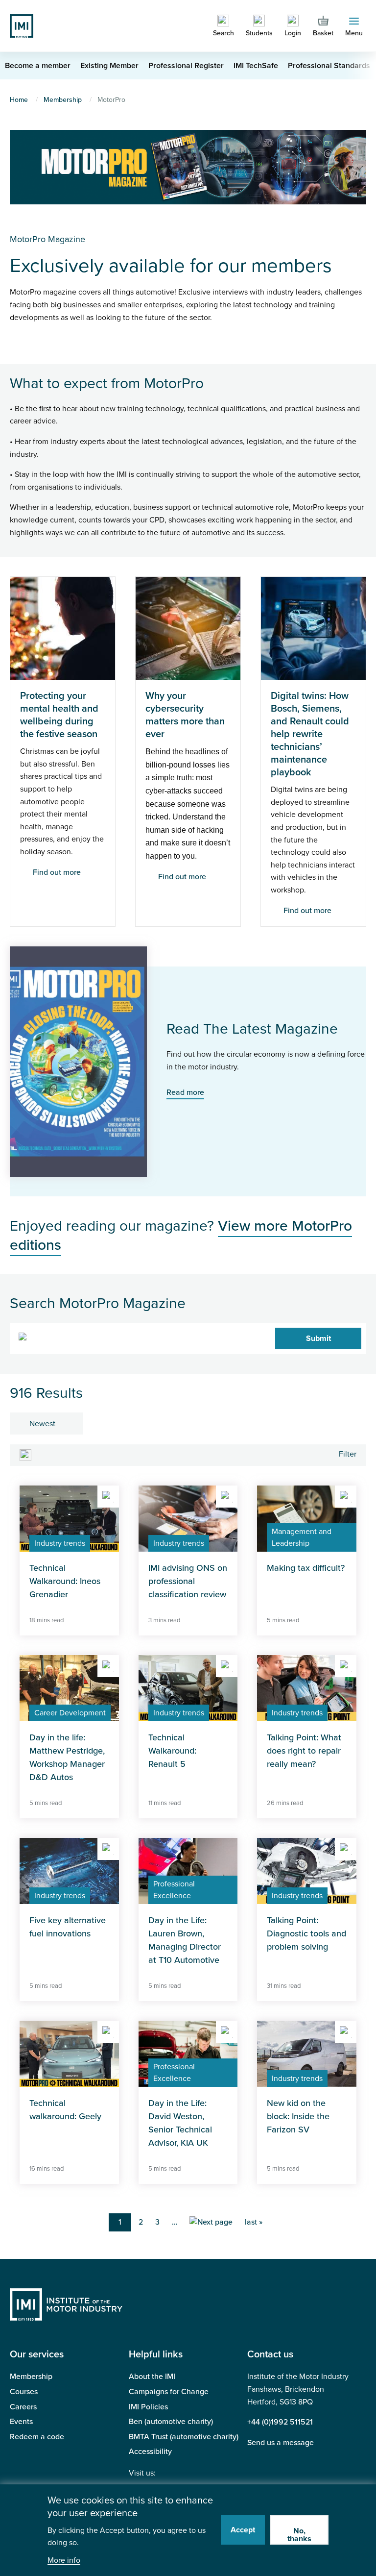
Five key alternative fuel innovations (68, 1927)
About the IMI (152, 2377)
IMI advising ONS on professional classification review (188, 1581)
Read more (185, 1092)
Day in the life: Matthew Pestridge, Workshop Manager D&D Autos (67, 1757)
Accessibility (150, 2452)
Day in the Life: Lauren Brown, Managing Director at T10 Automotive (185, 1940)
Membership (63, 100)
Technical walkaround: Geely (65, 2110)
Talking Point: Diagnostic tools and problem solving (306, 1933)
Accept (243, 2530)
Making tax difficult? (306, 1568)
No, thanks (299, 2535)
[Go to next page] (211, 2223)
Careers (23, 2407)
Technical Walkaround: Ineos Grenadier (65, 1581)
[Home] (22, 25)
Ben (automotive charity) (171, 2422)
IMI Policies (148, 2407)
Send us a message (281, 2443)
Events (21, 2422)
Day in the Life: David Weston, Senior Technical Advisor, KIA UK (180, 2123)
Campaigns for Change (169, 2392)
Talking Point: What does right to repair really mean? (304, 1751)
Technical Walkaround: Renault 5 (172, 1751)
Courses (24, 2392)
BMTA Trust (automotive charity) (184, 2437)
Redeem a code (37, 2437)
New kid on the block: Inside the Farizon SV (298, 2116)
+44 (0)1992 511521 (280, 2422)
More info (64, 2561)
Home (19, 100)
